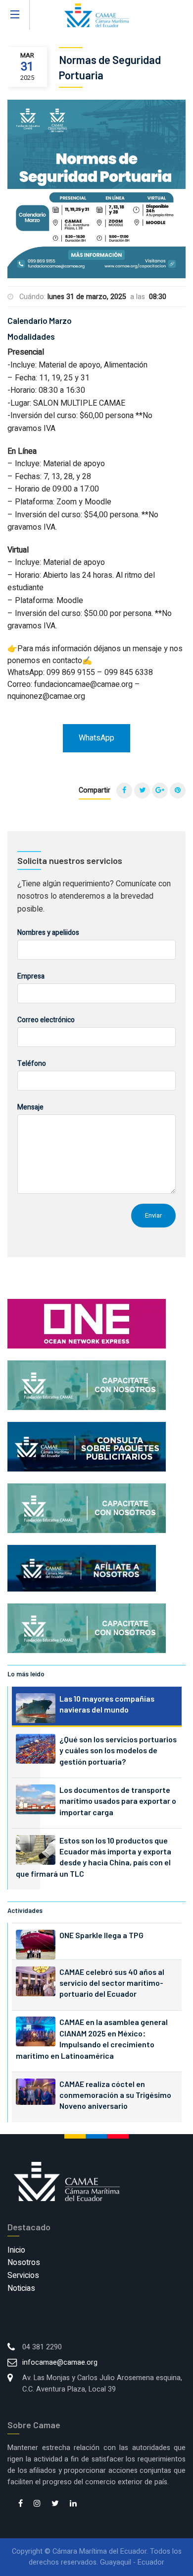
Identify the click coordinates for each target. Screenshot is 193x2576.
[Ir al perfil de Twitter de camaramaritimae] (55, 2504)
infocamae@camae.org (60, 2362)
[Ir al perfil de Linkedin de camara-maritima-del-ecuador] (73, 2504)
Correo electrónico (46, 1020)
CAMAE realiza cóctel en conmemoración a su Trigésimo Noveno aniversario (115, 2095)
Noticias (21, 2288)
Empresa (31, 976)
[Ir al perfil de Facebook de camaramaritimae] (21, 2504)
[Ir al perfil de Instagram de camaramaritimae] (37, 2504)
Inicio (16, 2250)
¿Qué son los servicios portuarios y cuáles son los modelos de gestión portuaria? (118, 1750)
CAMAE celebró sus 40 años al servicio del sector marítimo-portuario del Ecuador (112, 1983)
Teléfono (32, 1064)
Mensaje (30, 1107)
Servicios (23, 2275)
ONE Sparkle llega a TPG (101, 1935)
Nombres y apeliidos (48, 933)
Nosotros (24, 2263)
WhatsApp (96, 738)
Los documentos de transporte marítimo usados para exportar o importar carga (118, 1801)
